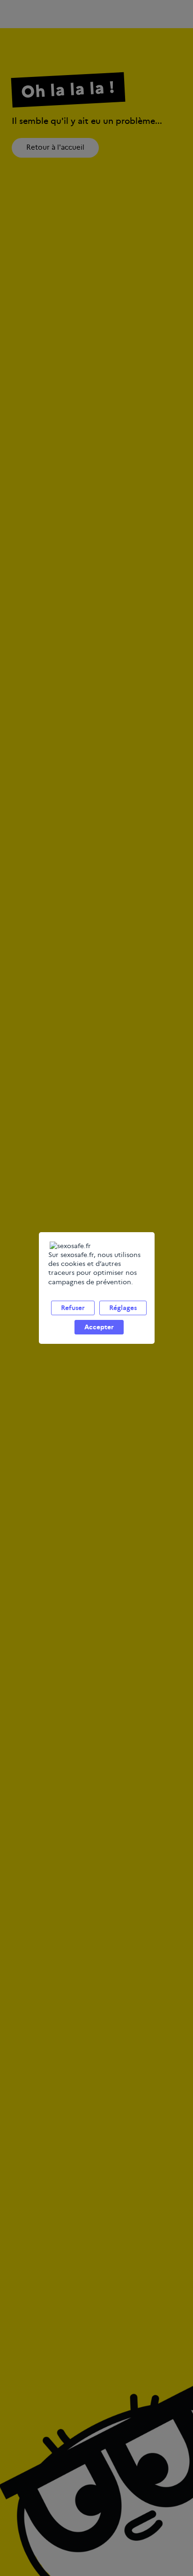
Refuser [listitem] (73, 1308)
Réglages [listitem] (123, 1308)
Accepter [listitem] (99, 1327)
